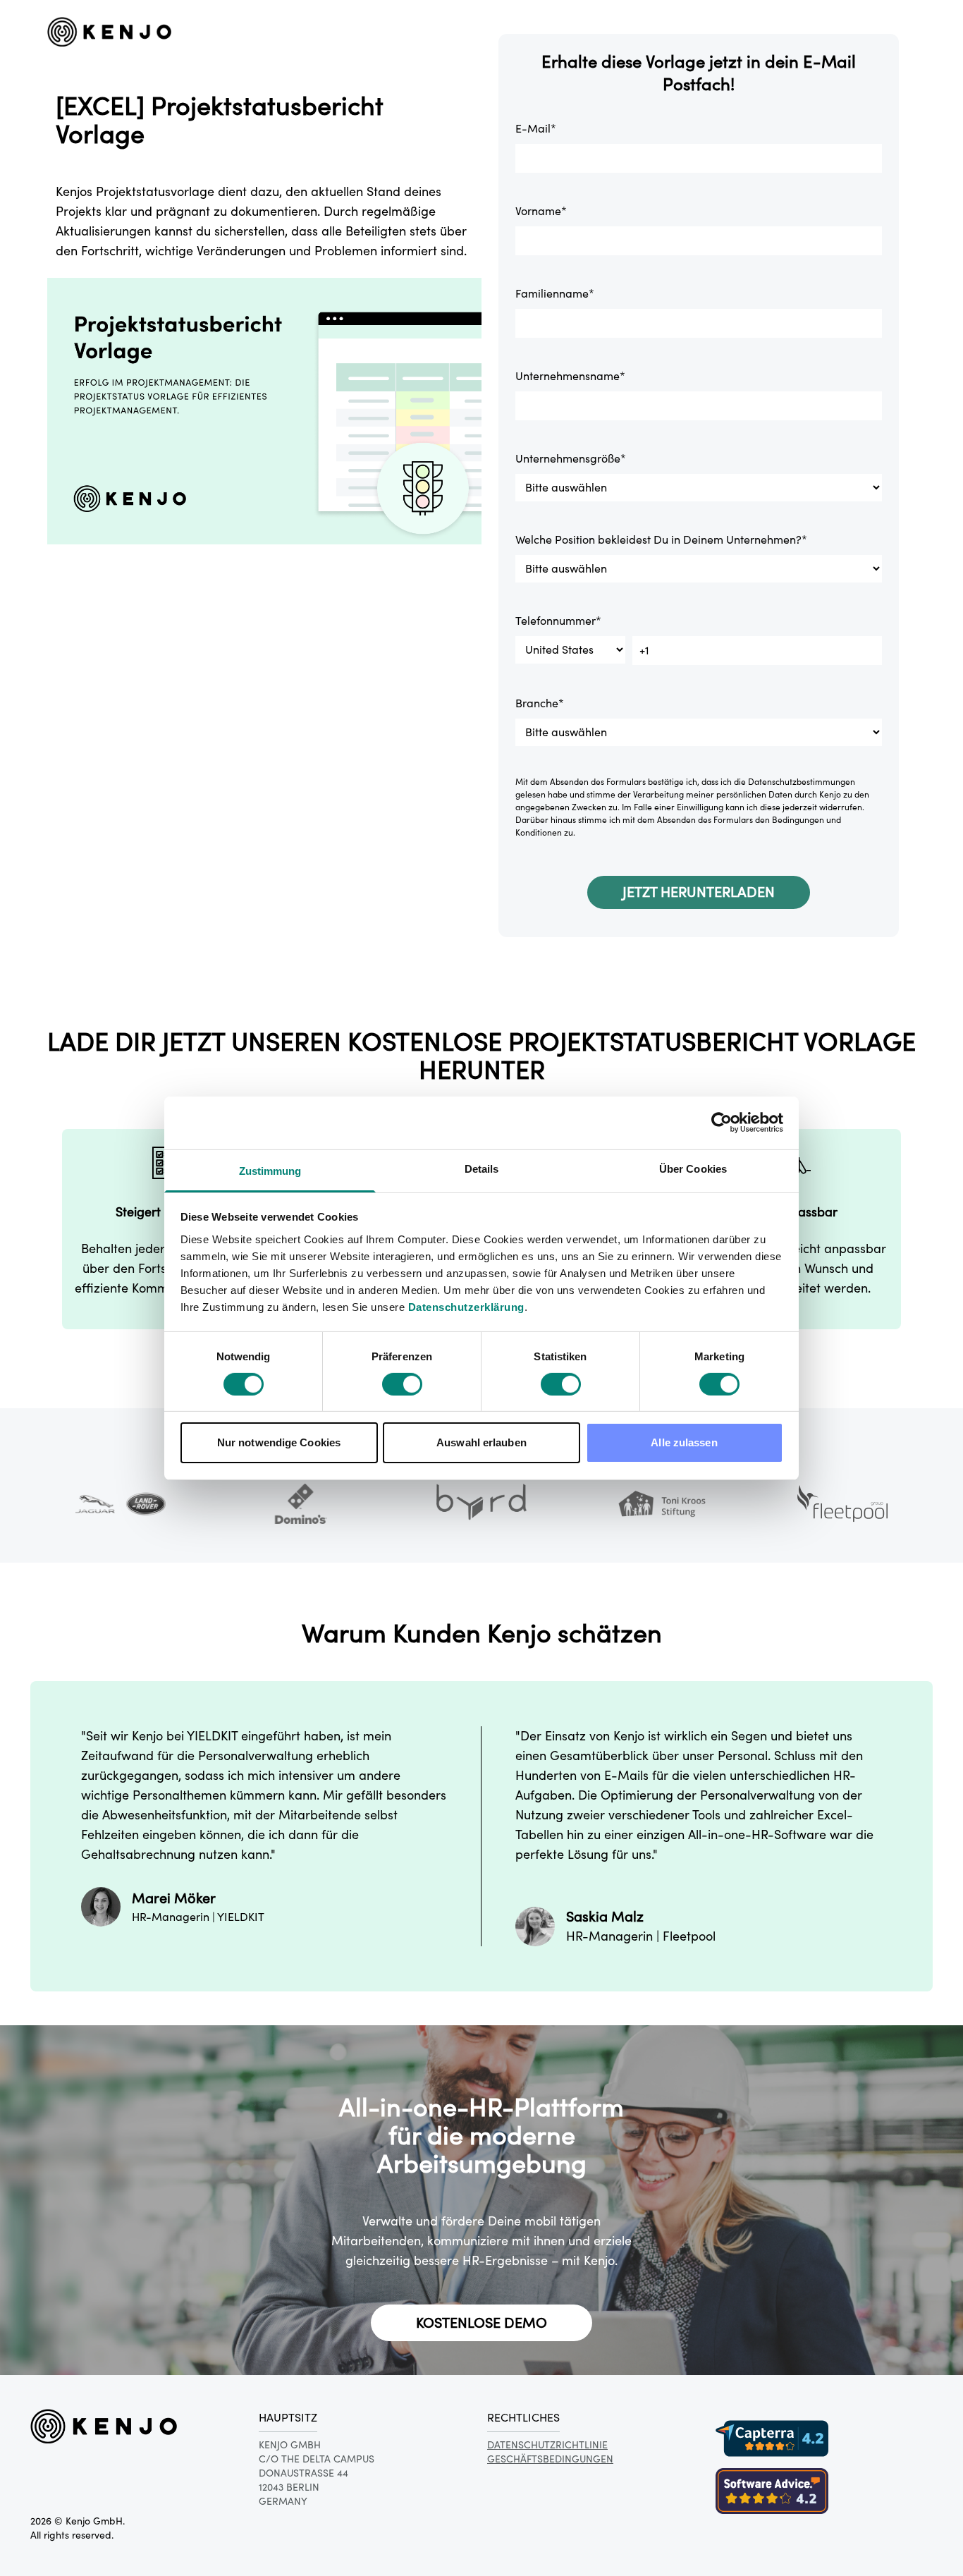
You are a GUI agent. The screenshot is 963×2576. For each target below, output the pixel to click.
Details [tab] (482, 1168)
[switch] (402, 1384)
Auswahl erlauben (481, 1442)
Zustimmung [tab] (270, 1170)
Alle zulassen (684, 1442)
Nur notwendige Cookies (279, 1442)
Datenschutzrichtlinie (547, 2445)
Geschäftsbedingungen (550, 2459)
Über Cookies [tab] (693, 1168)
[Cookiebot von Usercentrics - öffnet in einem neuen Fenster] (722, 1123)
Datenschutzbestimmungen (802, 782)
